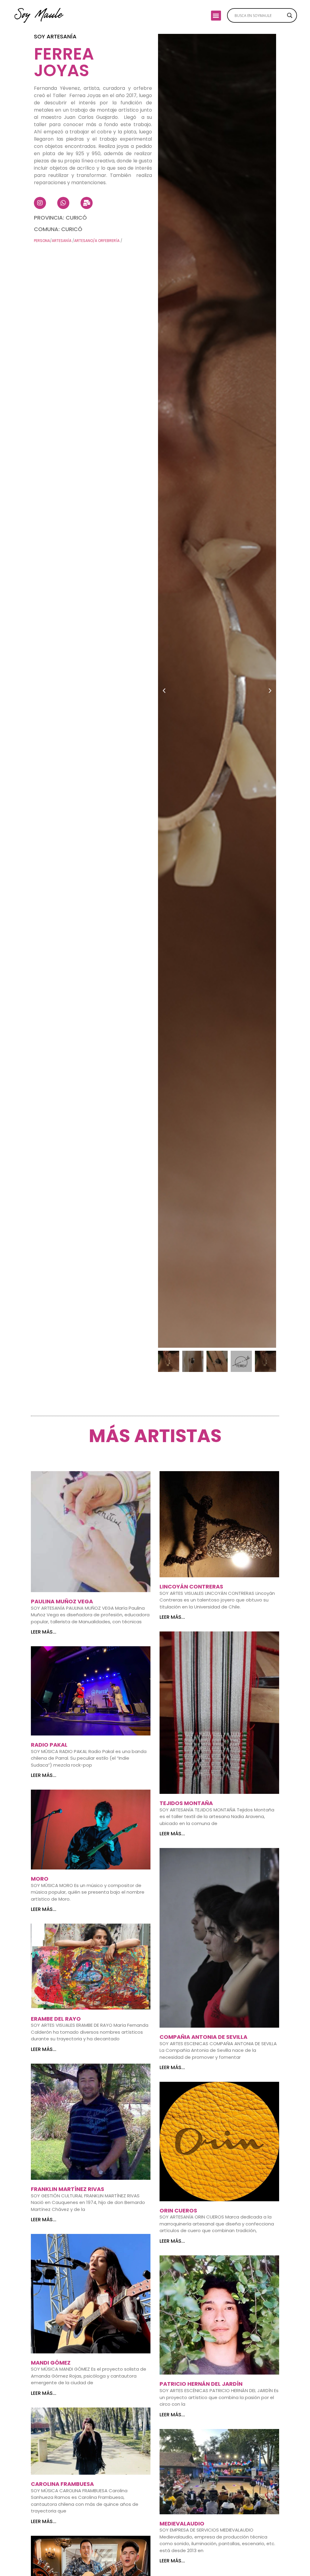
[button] (216, 16)
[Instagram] (40, 203)
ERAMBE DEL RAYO (56, 2019)
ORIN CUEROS (178, 2210)
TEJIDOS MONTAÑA (186, 1803)
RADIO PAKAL (49, 1745)
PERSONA (42, 241)
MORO (40, 1879)
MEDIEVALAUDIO (182, 2524)
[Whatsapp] (63, 203)
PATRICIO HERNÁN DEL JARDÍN (201, 2384)
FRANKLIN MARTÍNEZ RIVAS (68, 2189)
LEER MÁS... (44, 1632)
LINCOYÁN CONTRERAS (191, 1587)
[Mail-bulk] (87, 203)
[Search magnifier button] (290, 15)
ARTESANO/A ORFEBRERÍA (97, 241)
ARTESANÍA (62, 241)
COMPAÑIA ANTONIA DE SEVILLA (203, 2037)
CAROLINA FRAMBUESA (62, 2484)
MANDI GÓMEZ (51, 2363)
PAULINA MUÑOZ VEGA (62, 1601)
